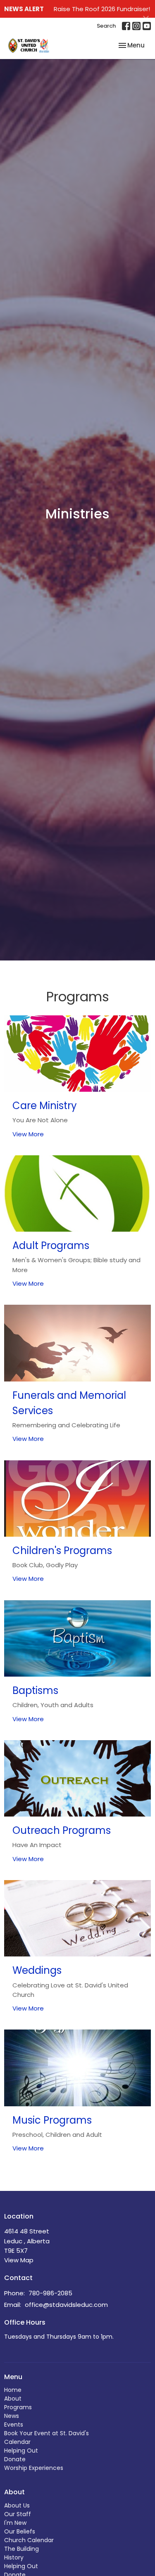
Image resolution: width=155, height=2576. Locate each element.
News (12, 2416)
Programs (18, 2407)
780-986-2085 (50, 2293)
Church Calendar (29, 2540)
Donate (15, 2459)
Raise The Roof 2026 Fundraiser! (102, 9)
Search (106, 26)
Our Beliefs (20, 2531)
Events (14, 2425)
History (14, 2557)
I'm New (15, 2523)
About (13, 2399)
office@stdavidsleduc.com (66, 2305)
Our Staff (18, 2514)
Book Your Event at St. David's (46, 2433)
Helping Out (21, 2451)
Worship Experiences (34, 2468)
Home (13, 2390)
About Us (17, 2505)
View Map (19, 2260)
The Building (21, 2549)
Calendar (17, 2442)
